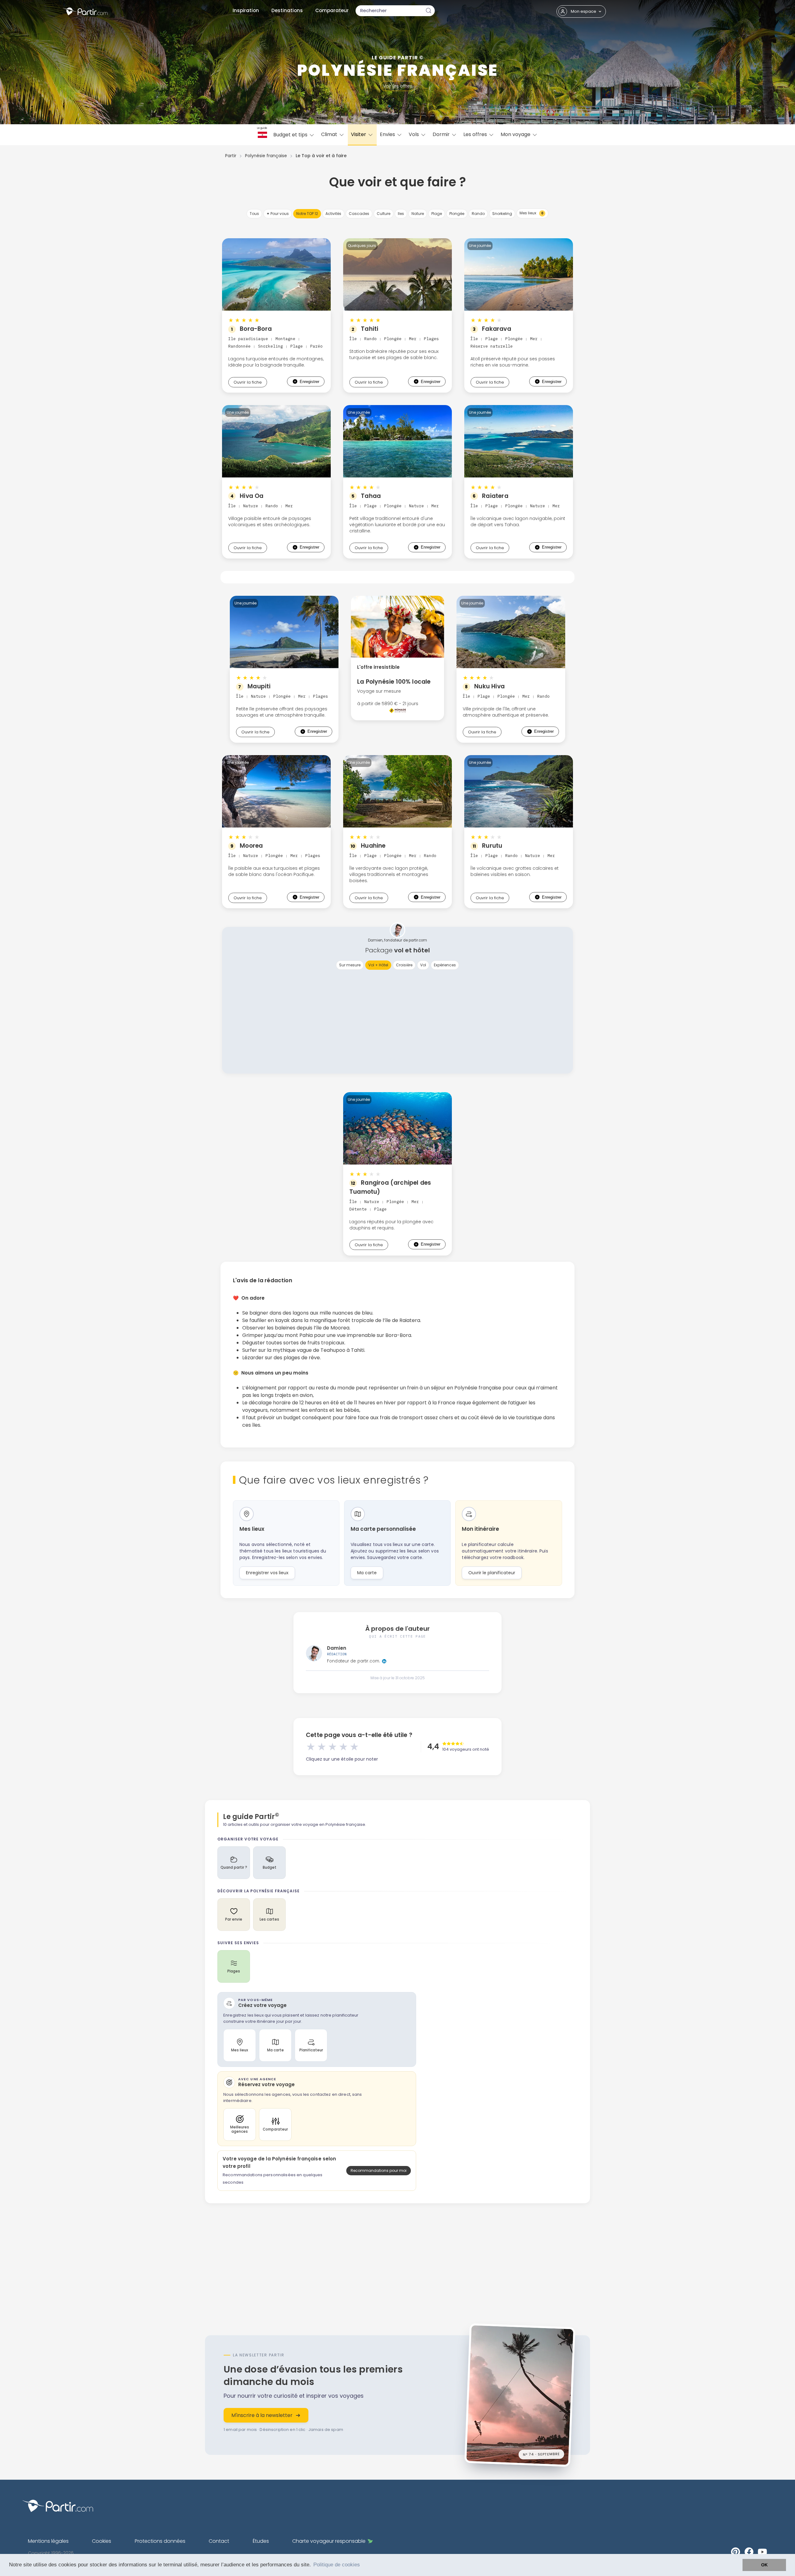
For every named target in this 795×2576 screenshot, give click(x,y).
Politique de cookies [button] (337, 2565)
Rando (478, 214)
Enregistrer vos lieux (267, 1573)
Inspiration (246, 10)
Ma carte (367, 1573)
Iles (401, 214)
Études (261, 2541)
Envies (388, 134)
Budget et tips (291, 135)
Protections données (160, 2541)
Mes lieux (532, 213)
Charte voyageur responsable (329, 2541)
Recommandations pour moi (379, 2170)
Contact (219, 2541)
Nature (418, 214)
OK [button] (764, 2565)
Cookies (102, 2541)
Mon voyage (516, 134)
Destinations (287, 10)
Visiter (359, 134)
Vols (414, 134)
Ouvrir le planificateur (492, 1573)
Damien (337, 1648)
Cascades (359, 214)
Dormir (442, 134)
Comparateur (332, 10)
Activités (333, 214)
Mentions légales (48, 2541)
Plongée (457, 214)
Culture (384, 214)
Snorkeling (502, 214)
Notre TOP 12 (307, 214)
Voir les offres (398, 86)
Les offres (476, 134)
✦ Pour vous (278, 214)
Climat (330, 134)
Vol (423, 965)
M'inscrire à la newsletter (262, 2415)
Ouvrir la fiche (248, 382)
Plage (437, 214)
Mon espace (584, 11)
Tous (254, 214)
